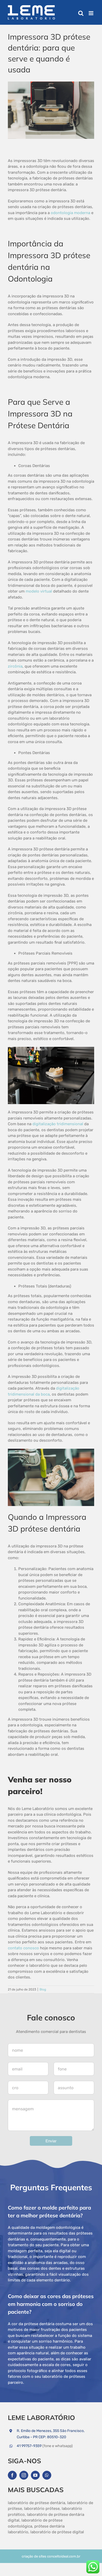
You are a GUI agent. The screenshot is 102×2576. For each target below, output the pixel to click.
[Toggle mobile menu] (91, 13)
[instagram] (24, 2475)
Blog (43, 1989)
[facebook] (12, 2475)
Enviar (51, 2141)
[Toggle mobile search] (81, 13)
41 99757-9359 (29, 2446)
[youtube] (35, 2475)
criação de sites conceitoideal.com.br (51, 2556)
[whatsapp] (47, 2475)
